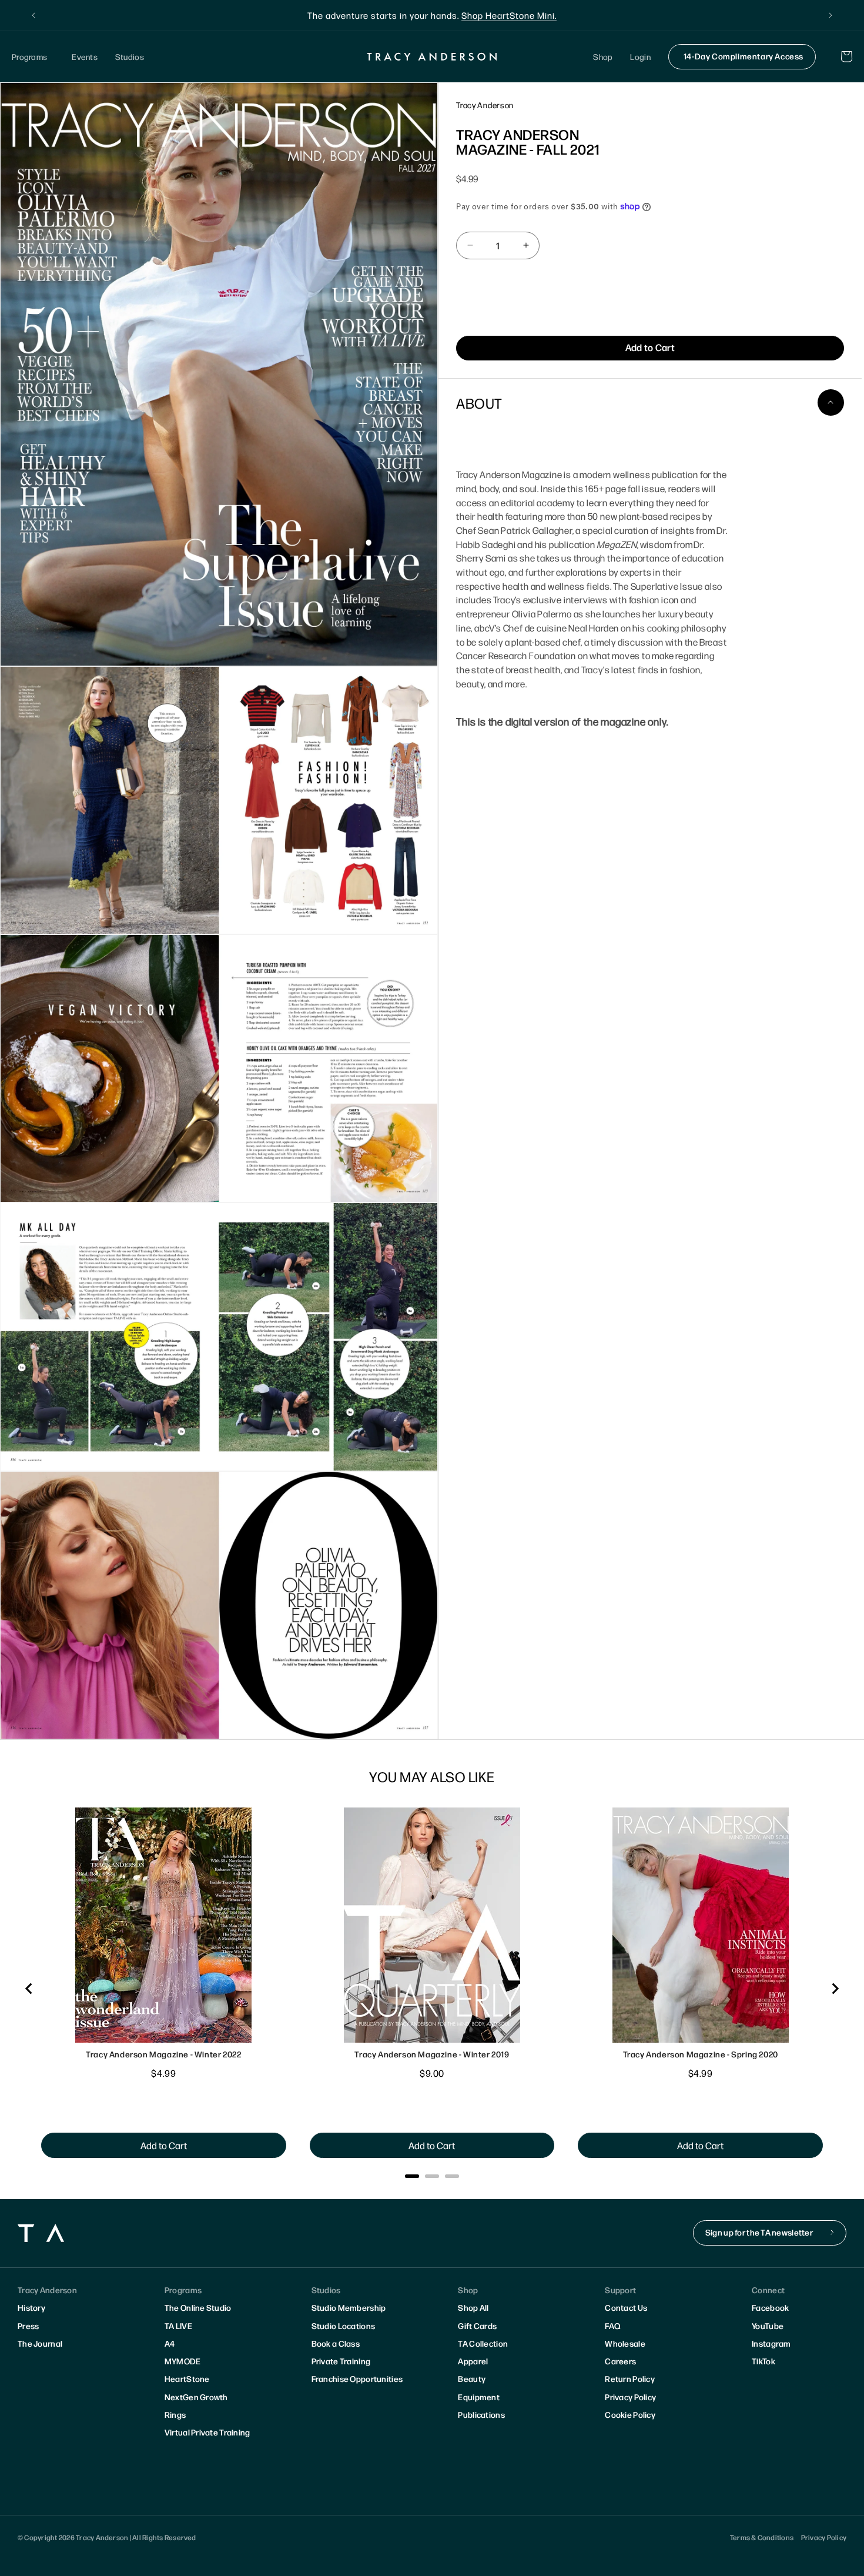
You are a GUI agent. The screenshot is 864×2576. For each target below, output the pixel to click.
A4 (170, 2343)
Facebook (770, 2307)
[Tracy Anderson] (432, 56)
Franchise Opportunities (357, 2378)
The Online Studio (198, 2307)
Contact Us (626, 2307)
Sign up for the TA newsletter (759, 2232)
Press (28, 2326)
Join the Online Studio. (490, 15)
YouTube (768, 2326)
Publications (481, 2414)
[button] (33, 57)
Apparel (473, 2361)
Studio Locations (343, 2326)
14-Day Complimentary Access (744, 56)
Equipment (479, 2397)
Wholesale (625, 2343)
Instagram (771, 2343)
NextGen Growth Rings (196, 2405)
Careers (620, 2361)
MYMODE (183, 2361)
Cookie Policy (630, 2414)
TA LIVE (178, 2326)
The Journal (40, 2343)
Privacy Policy (630, 2397)
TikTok (763, 2361)
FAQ (612, 2326)
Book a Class (336, 2343)
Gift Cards (477, 2326)
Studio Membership (349, 2307)
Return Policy (630, 2378)
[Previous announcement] (34, 15)
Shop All (473, 2307)
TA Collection (483, 2343)
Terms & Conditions (762, 2537)
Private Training (341, 2361)
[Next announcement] (830, 15)
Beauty (472, 2378)
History (31, 2307)
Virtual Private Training (207, 2432)
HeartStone (187, 2378)
